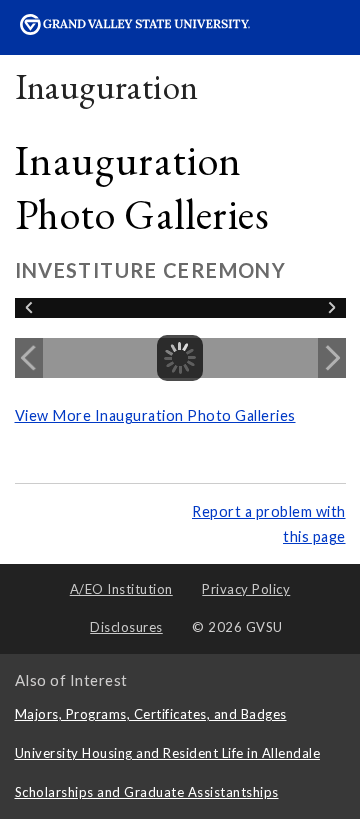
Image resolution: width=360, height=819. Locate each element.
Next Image (332, 358)
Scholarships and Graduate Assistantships (147, 792)
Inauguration (107, 86)
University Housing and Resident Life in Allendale (168, 753)
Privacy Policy (246, 589)
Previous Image (29, 358)
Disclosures (126, 627)
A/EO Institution (121, 589)
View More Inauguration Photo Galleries (155, 415)
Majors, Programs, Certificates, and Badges (151, 714)
